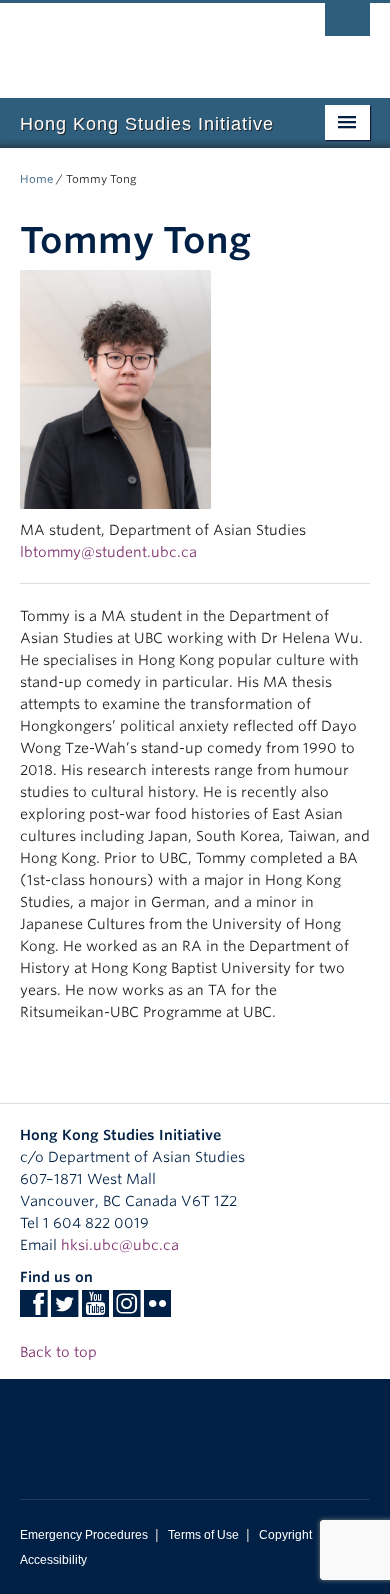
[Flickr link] (157, 1310)
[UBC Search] (347, 25)
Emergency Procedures (84, 1535)
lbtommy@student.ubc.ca (108, 552)
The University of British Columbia (142, 41)
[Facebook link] (33, 1310)
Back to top (60, 1352)
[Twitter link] (64, 1310)
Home (36, 179)
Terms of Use (203, 1535)
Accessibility (53, 1560)
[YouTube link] (95, 1310)
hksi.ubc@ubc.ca (120, 1245)
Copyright (285, 1535)
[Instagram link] (126, 1310)
